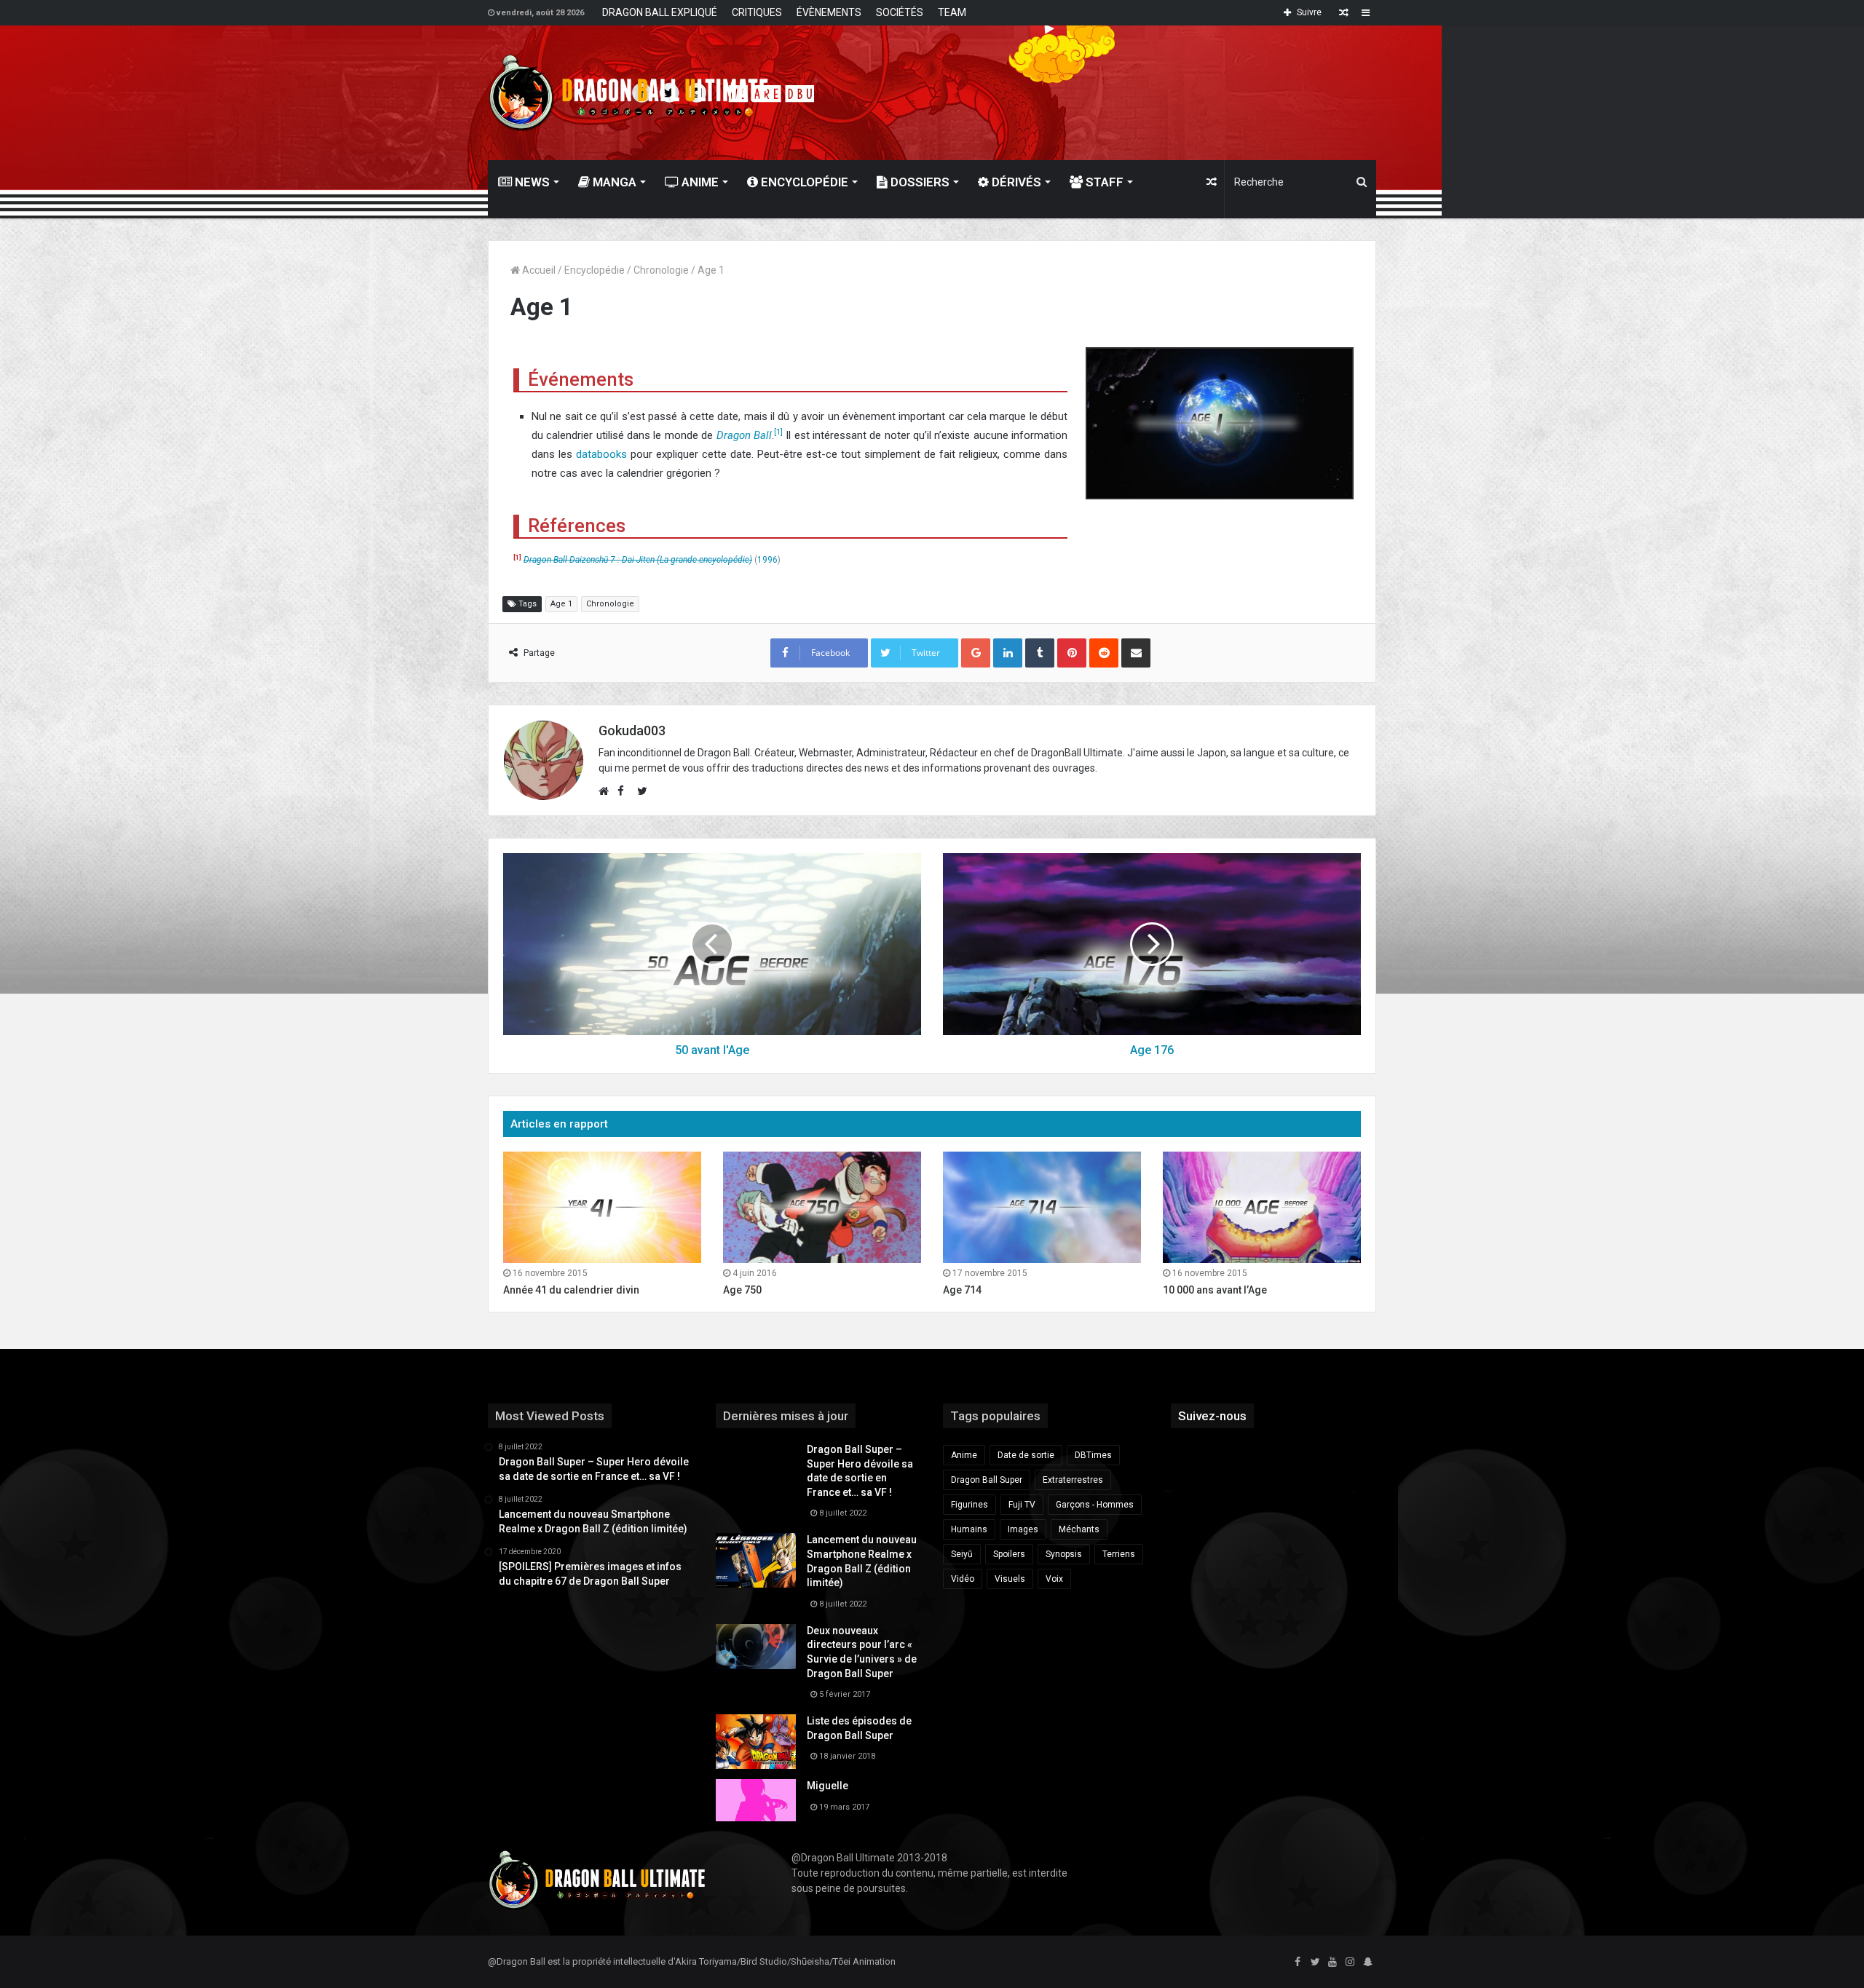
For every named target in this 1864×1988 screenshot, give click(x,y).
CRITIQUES (757, 12)
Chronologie (661, 270)
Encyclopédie (803, 182)
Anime (699, 182)
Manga (613, 182)
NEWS (531, 182)
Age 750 (742, 1290)
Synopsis (1064, 1554)
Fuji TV (1022, 1505)
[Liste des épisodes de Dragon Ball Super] (756, 1742)
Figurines (969, 1505)
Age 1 (561, 604)
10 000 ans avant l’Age (1215, 1290)
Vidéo (963, 1579)
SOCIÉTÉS (900, 12)
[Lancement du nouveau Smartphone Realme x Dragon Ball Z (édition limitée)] (756, 1560)
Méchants (1079, 1529)
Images (1023, 1529)
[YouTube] (1332, 1963)
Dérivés (1015, 182)
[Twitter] (1315, 1963)
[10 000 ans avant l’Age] (1262, 1207)
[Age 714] (1042, 1207)
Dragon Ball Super (987, 1480)
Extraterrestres (1073, 1480)
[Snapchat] (1367, 1963)
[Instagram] (1350, 1963)
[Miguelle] (756, 1800)
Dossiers (919, 182)
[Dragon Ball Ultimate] (629, 93)
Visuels (1010, 1579)
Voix (1054, 1579)
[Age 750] (822, 1207)
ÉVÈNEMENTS (829, 12)
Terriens (1119, 1554)
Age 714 (962, 1290)
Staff (1103, 182)
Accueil (538, 270)
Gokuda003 (632, 730)
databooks (601, 454)
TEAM (952, 12)
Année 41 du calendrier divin (571, 1290)
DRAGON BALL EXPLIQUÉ (660, 12)
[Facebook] (1298, 1963)
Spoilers (1009, 1554)
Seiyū (962, 1554)
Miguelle (828, 1786)
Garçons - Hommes (1095, 1505)
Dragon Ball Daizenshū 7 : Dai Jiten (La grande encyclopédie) (638, 560)
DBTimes (1093, 1455)
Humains (969, 1529)
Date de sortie (1026, 1455)
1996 (767, 560)
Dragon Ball (744, 435)
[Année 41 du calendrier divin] (602, 1207)
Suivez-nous (1212, 1416)
